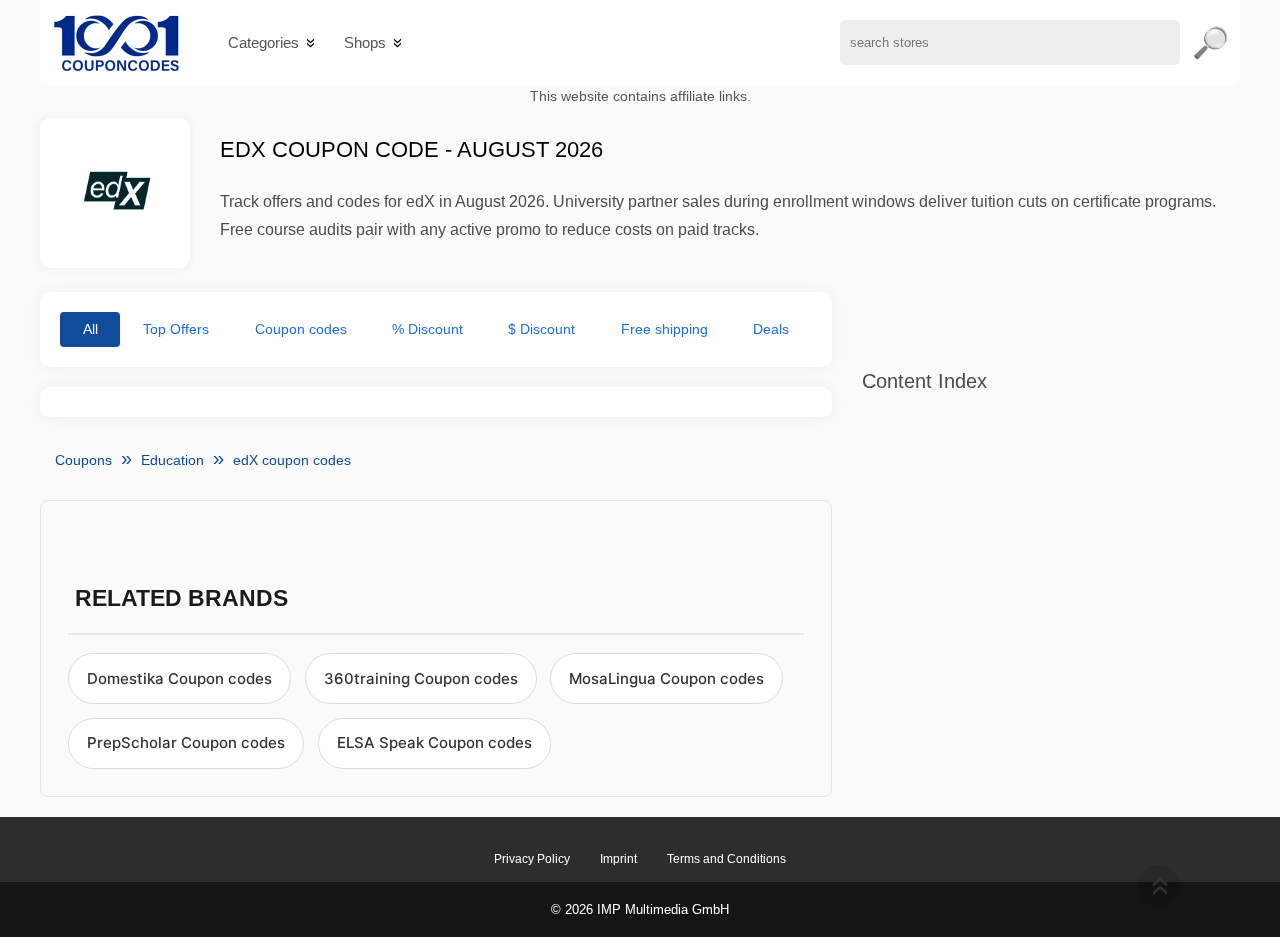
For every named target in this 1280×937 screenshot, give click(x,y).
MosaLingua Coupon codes (666, 678)
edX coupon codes (292, 460)
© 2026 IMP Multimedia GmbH (640, 909)
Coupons (83, 460)
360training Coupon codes (421, 678)
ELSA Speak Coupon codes (434, 742)
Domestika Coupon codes (179, 678)
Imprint (618, 859)
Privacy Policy (532, 859)
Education (172, 460)
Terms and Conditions (726, 859)
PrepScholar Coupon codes (186, 742)
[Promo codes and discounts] (116, 42)
